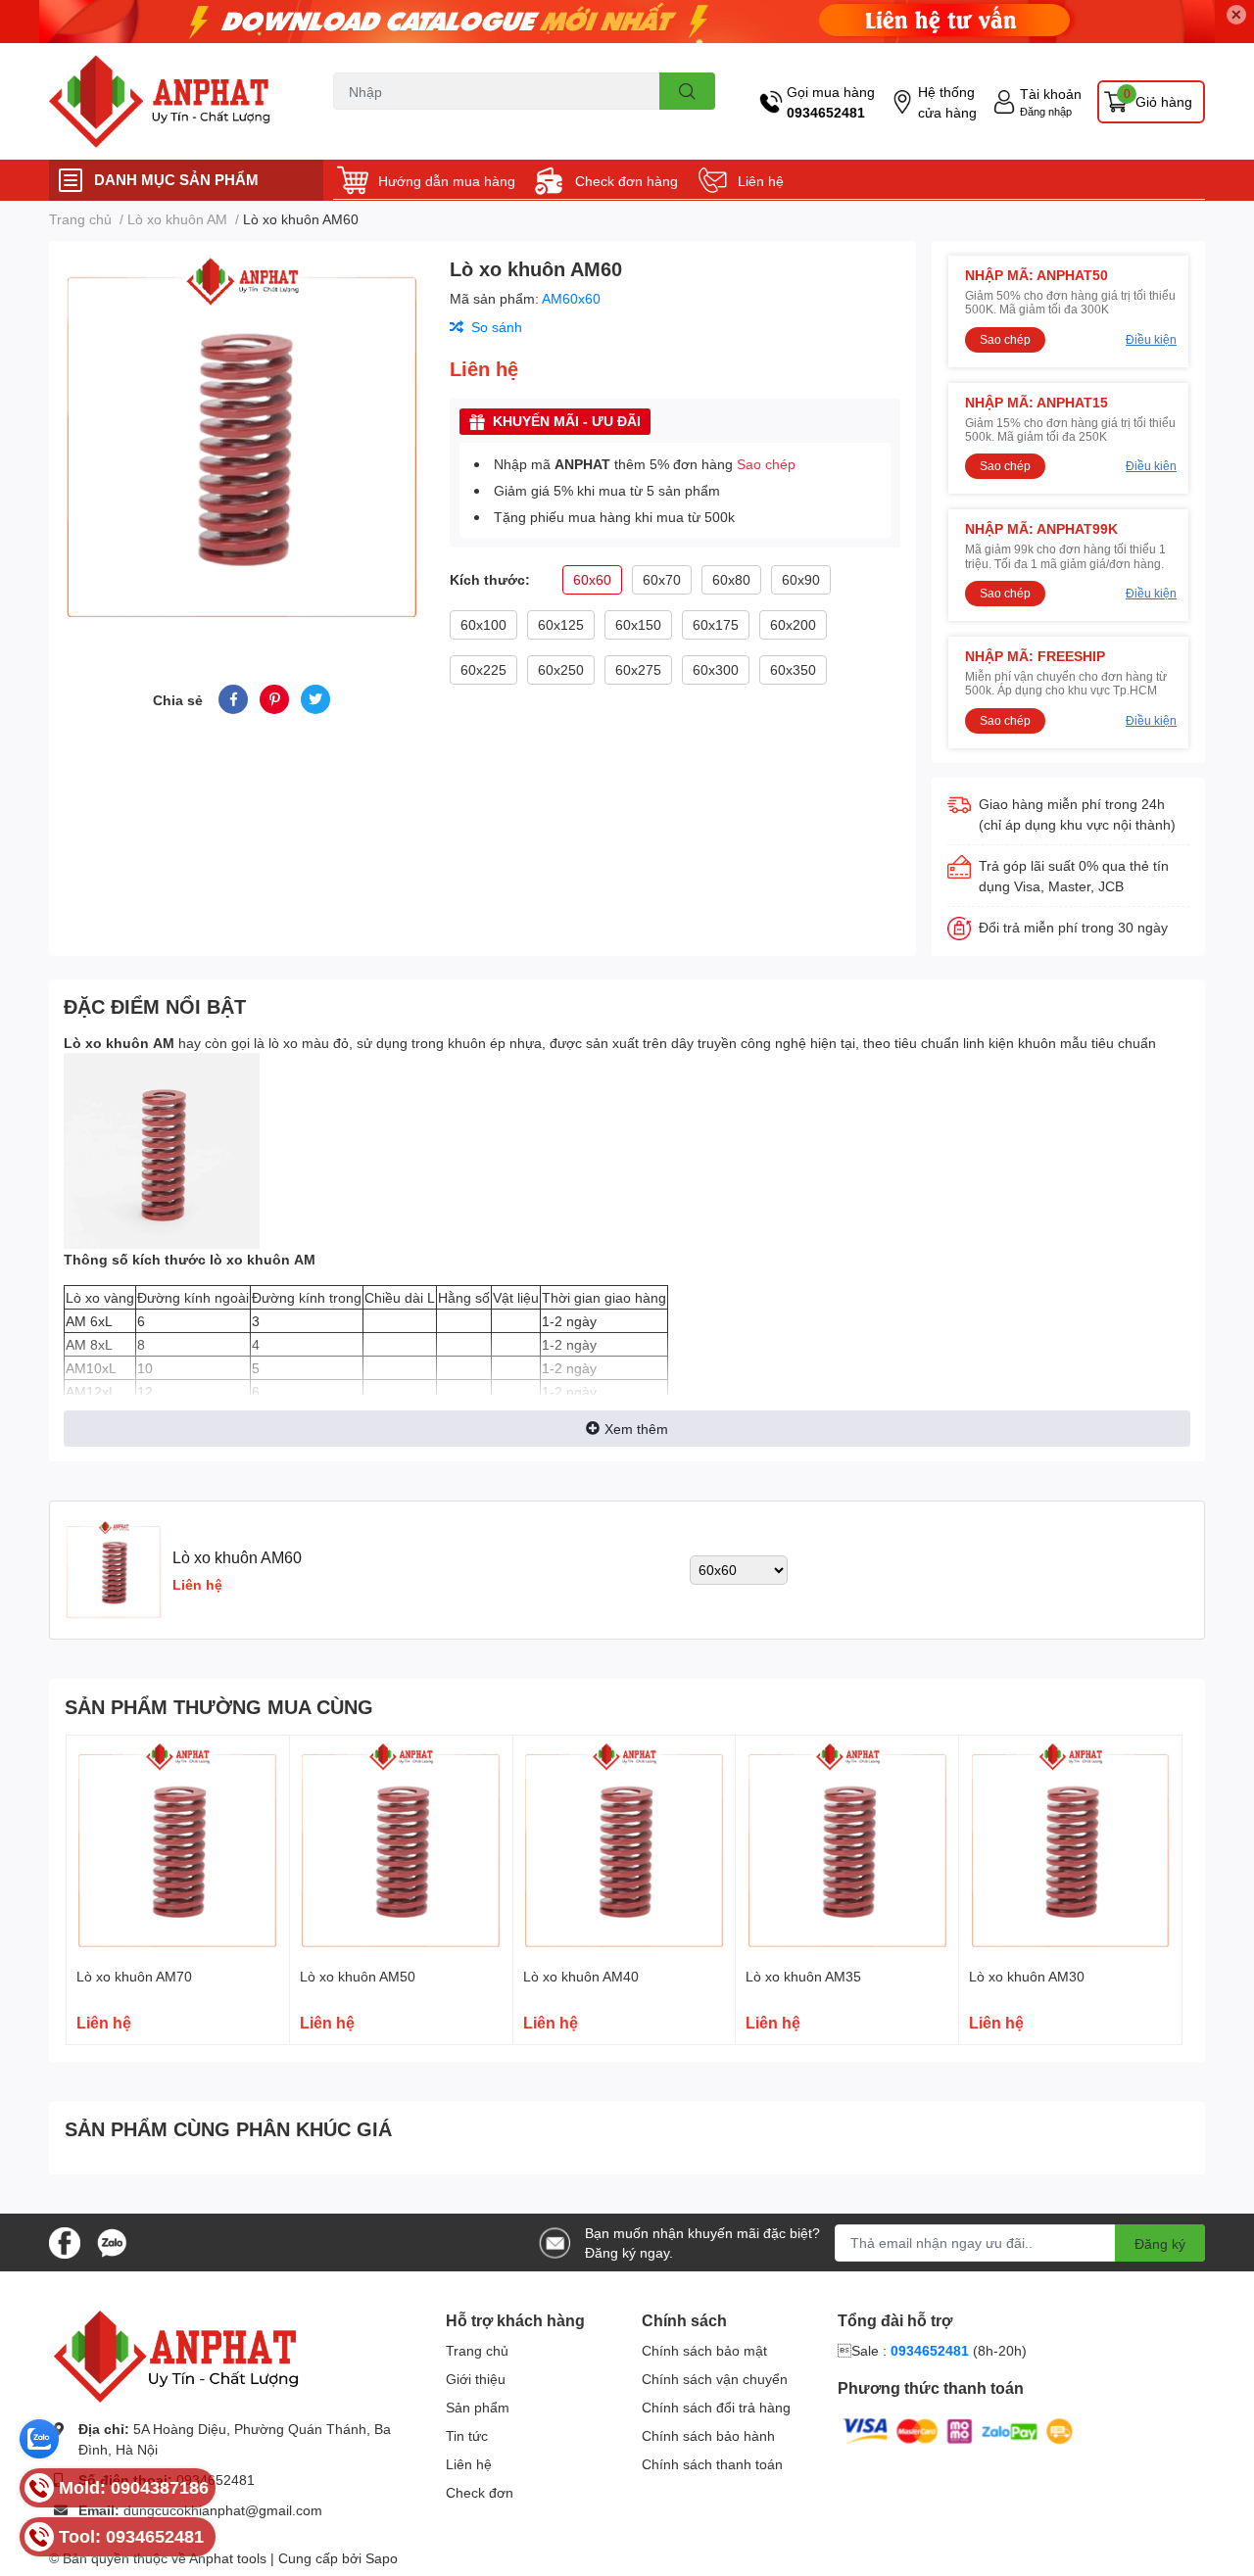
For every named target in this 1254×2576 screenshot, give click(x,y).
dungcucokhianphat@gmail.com (223, 2510)
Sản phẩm (478, 2407)
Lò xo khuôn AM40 (581, 1976)
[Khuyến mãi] (627, 22)
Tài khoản (1051, 94)
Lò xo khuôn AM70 (134, 1976)
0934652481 (826, 112)
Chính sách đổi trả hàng (716, 2407)
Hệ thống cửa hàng (947, 102)
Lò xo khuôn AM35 (803, 1976)
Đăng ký (1160, 2243)
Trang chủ (477, 2350)
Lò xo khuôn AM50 (358, 1976)
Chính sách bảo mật (704, 2350)
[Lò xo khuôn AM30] (1070, 1847)
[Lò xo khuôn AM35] (847, 1847)
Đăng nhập (1046, 111)
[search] (687, 91)
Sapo (382, 2558)
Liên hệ (761, 181)
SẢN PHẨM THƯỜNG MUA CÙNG (219, 1706)
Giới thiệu (476, 2379)
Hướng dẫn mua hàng (447, 181)
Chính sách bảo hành (708, 2435)
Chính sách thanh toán (712, 2464)
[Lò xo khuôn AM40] (625, 1847)
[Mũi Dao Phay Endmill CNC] (170, 101)
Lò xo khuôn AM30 (1027, 1976)
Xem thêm (636, 1429)
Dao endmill (365, 121)
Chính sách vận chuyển (715, 2379)
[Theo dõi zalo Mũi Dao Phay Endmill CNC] (112, 2241)
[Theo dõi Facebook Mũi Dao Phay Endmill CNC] (65, 2241)
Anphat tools (228, 2558)
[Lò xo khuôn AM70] (178, 1847)
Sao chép (766, 464)
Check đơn (480, 2492)
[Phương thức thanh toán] (958, 2430)
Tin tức (467, 2435)
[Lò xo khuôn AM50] (401, 1847)
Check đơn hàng (627, 181)
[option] (241, 439)
